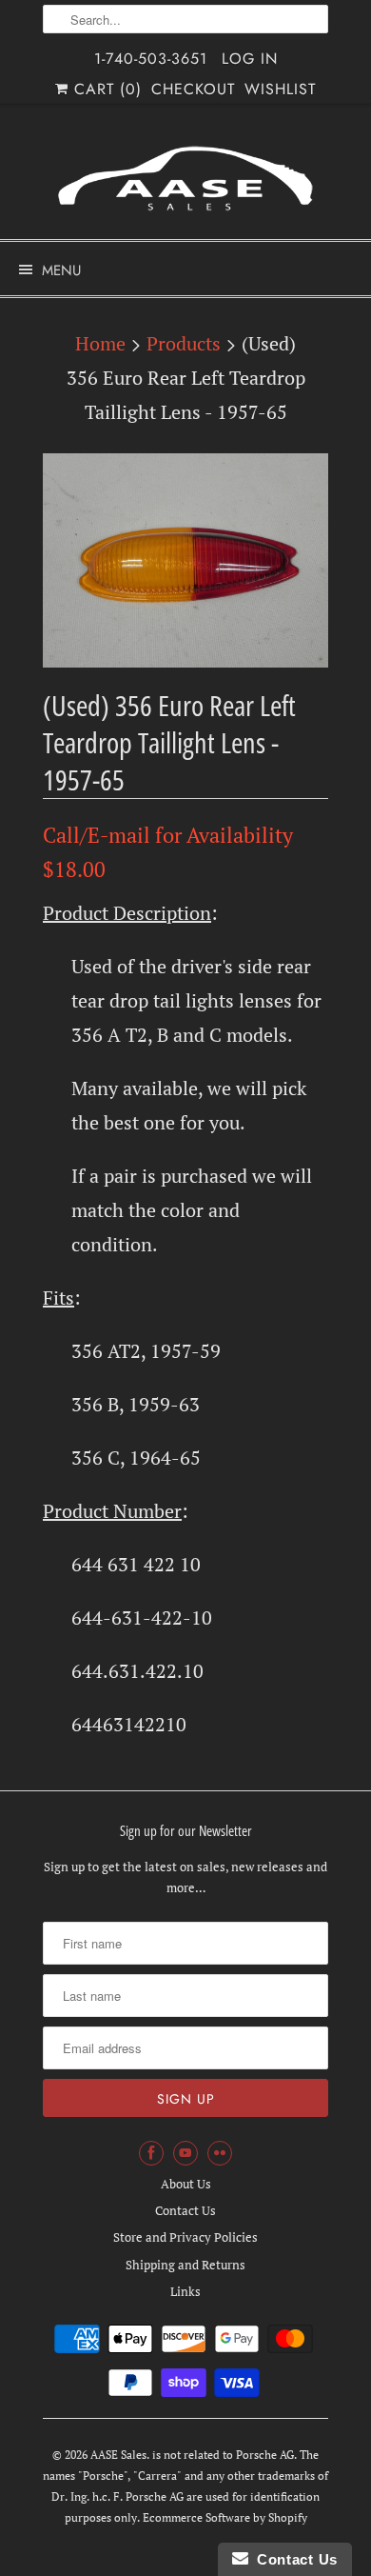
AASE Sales (118, 2455)
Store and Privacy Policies (185, 2237)
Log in (250, 59)
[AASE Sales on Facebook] (151, 2153)
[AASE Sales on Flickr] (220, 2153)
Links (185, 2291)
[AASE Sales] (185, 179)
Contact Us (185, 2210)
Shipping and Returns (185, 2265)
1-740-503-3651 (151, 59)
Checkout (193, 89)
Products (184, 343)
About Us (186, 2184)
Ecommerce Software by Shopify (225, 2517)
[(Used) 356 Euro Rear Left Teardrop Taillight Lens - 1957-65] (185, 560)
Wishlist (280, 89)
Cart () (105, 89)
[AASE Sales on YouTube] (185, 2153)
